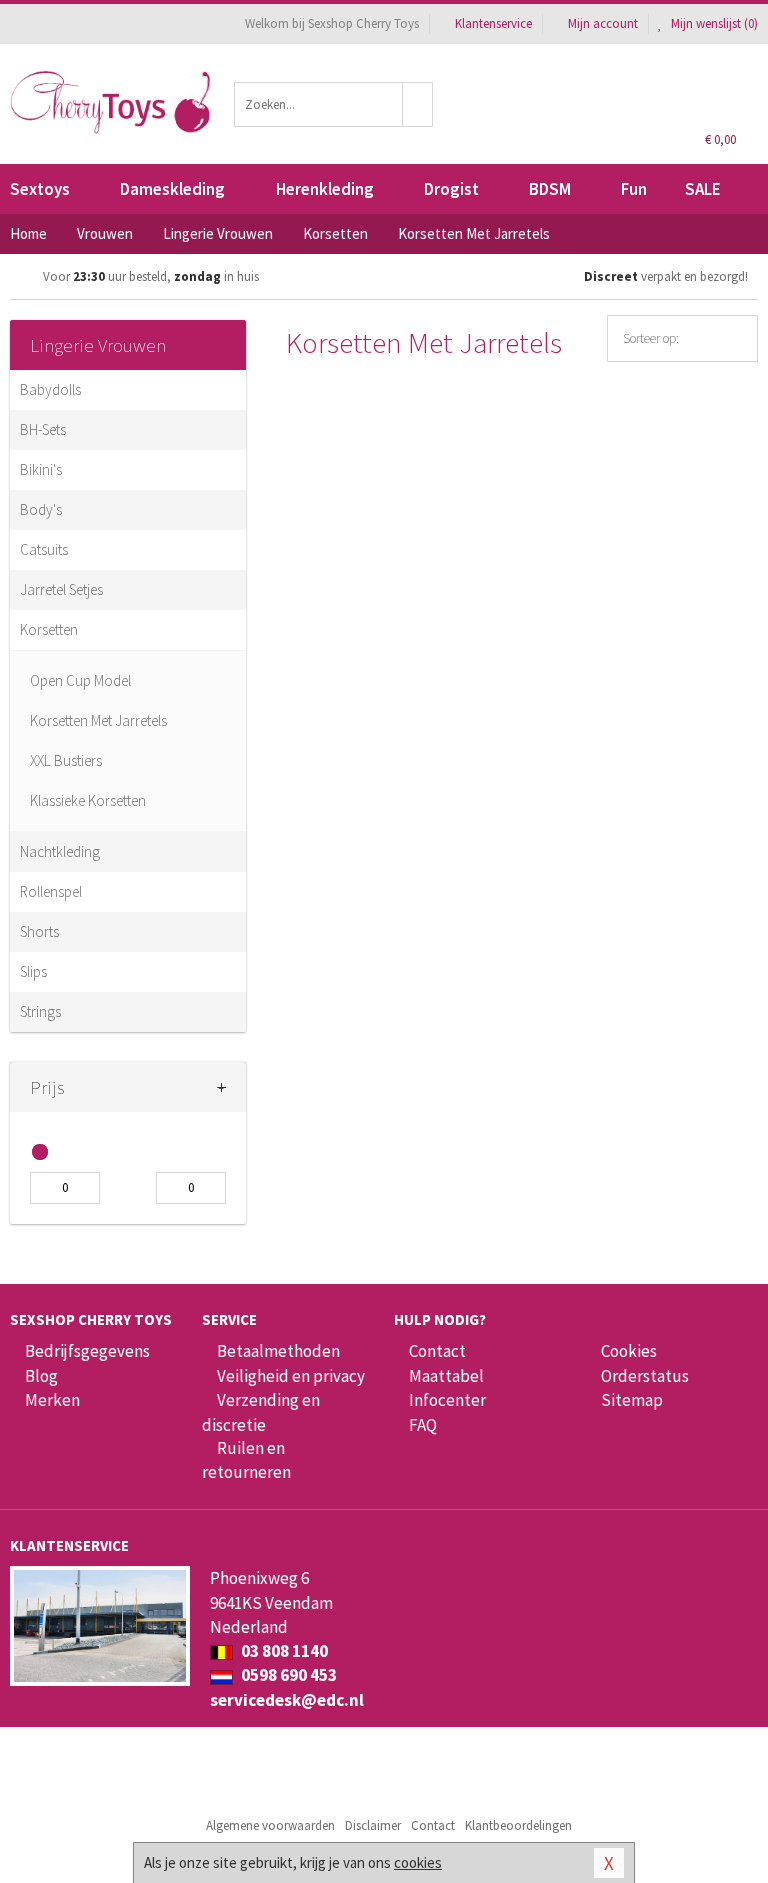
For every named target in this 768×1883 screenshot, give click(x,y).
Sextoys (40, 189)
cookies (418, 1862)
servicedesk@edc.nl (287, 1700)
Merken (52, 1400)
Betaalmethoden (278, 1351)
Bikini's (41, 469)
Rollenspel (51, 891)
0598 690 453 (287, 1675)
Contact (437, 1351)
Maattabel (446, 1376)
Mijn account (603, 23)
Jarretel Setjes (61, 589)
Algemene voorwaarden (270, 1825)
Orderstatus (645, 1376)
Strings (40, 1011)
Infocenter (447, 1400)
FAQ (423, 1425)
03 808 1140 (283, 1651)
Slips (33, 971)
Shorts (39, 931)
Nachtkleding (60, 851)
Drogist (451, 189)
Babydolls (50, 389)
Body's (41, 509)
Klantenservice (493, 23)
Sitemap (632, 1400)
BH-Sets (43, 429)
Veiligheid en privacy (291, 1376)
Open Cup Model (80, 680)
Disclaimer (373, 1825)
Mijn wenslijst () (713, 23)
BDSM (550, 189)
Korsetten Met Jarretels (98, 720)
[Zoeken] (418, 104)
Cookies (629, 1351)
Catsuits (44, 549)
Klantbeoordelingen (518, 1825)
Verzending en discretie (261, 1412)
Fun (634, 189)
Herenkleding (325, 189)
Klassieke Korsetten (88, 800)
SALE (703, 189)
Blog (41, 1376)
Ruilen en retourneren (246, 1460)
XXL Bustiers (66, 760)
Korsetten (49, 629)
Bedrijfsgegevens (87, 1351)
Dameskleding (172, 189)
